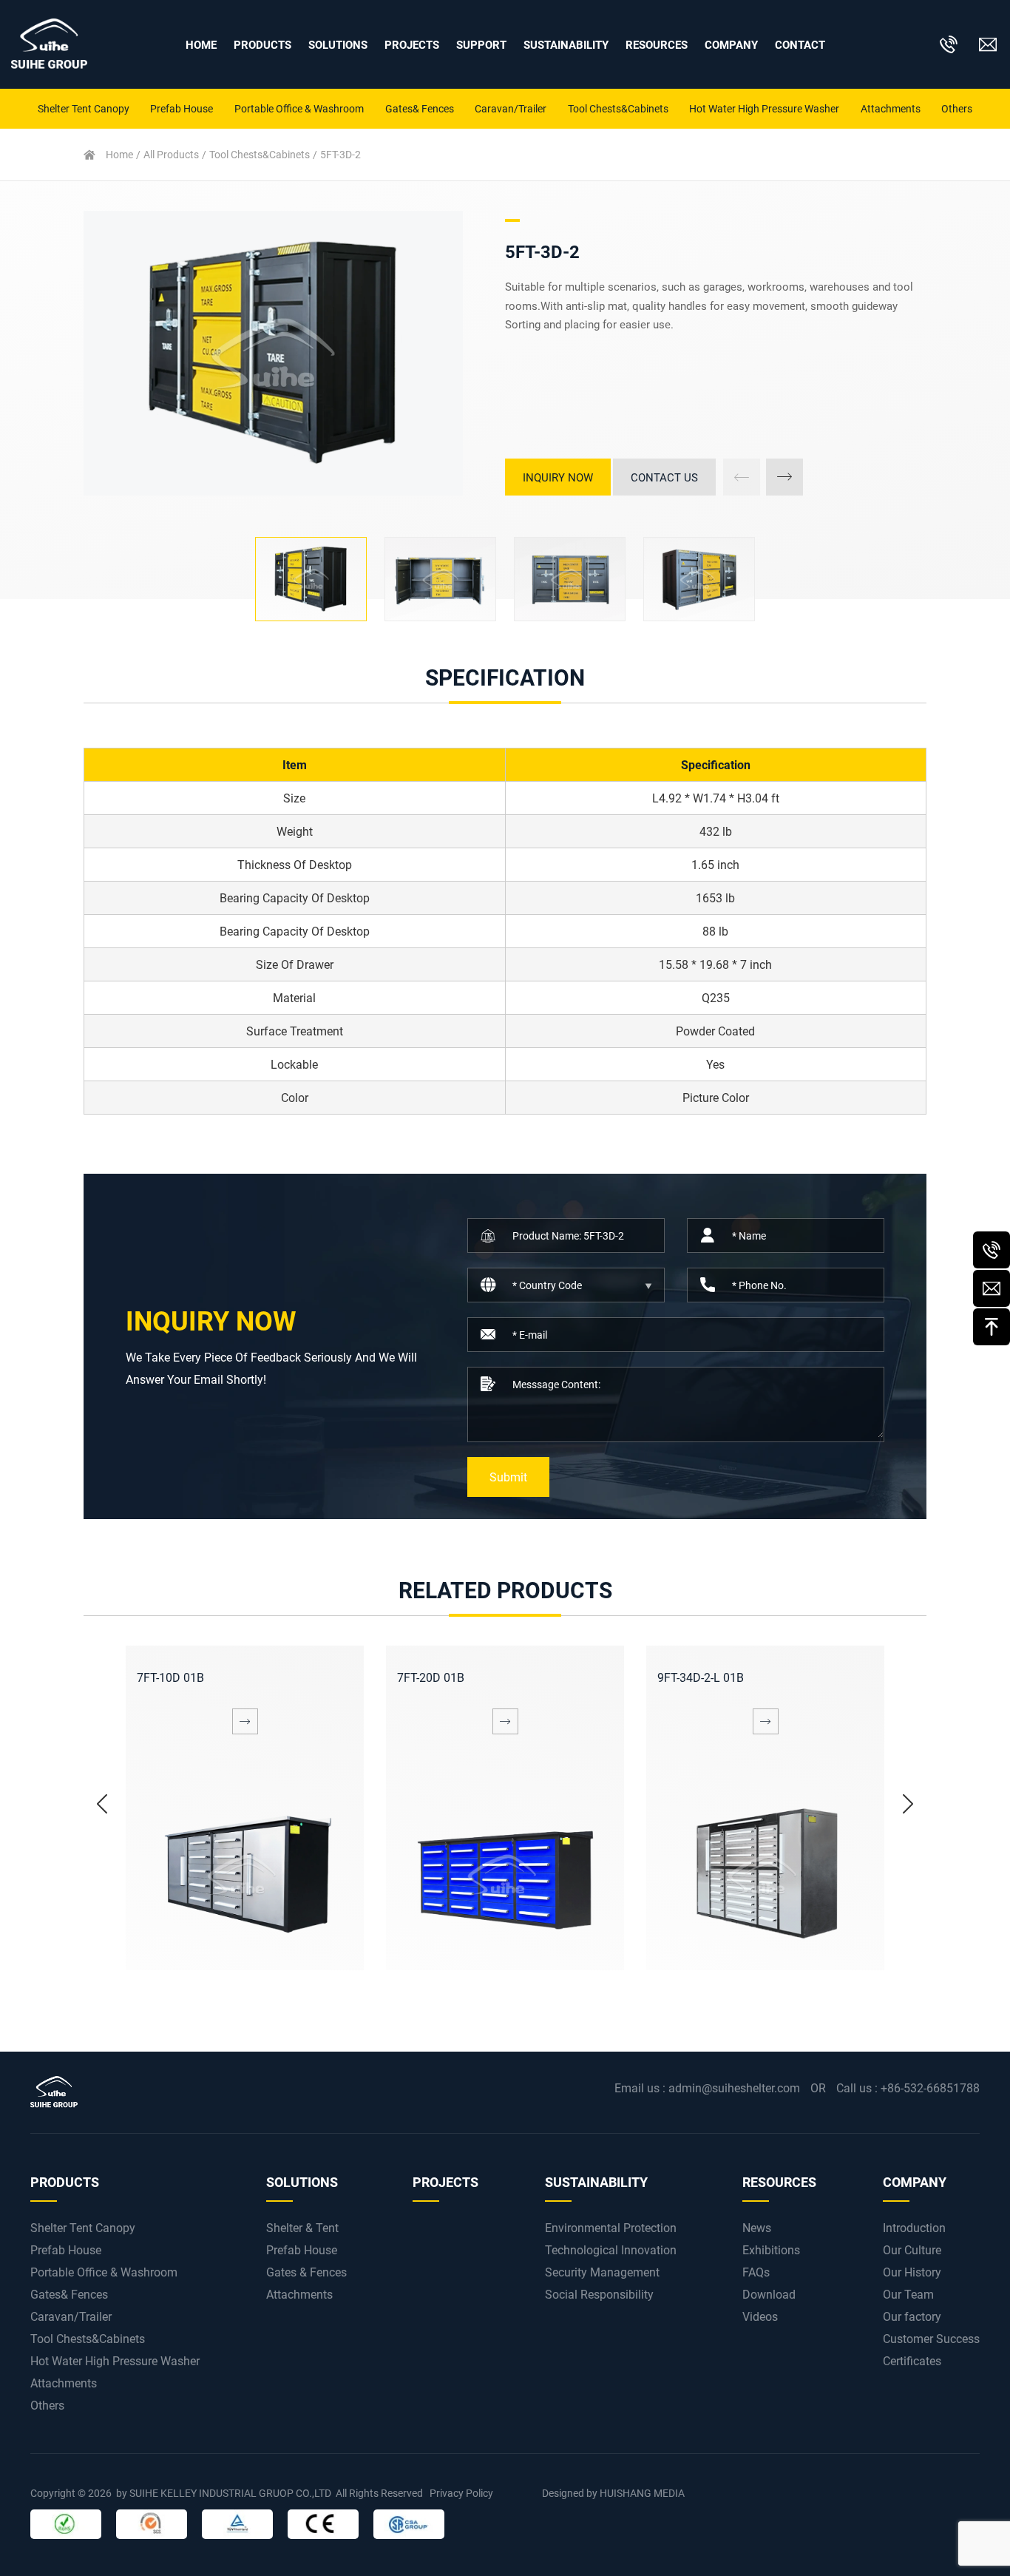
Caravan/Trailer (511, 108)
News (757, 2227)
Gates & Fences (306, 2272)
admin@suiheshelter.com (734, 2087)
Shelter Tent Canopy (84, 108)
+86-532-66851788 (930, 2087)
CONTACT (800, 44)
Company (731, 44)
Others (957, 108)
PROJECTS (412, 44)
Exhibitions (771, 2249)
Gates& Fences (420, 108)
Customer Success (931, 2338)
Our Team (908, 2294)
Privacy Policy (461, 2493)
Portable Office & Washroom (299, 108)
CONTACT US (664, 477)
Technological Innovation (611, 2249)
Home (119, 154)
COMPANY (915, 2182)
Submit (508, 1477)
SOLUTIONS (338, 44)
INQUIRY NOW (558, 477)
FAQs (756, 2272)
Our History (912, 2272)
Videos (760, 2316)
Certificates (912, 2360)
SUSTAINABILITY (566, 44)
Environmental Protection (611, 2227)
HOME (201, 44)
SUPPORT (481, 44)
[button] (784, 477)
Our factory (912, 2316)
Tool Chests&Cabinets (618, 108)
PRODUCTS (262, 44)
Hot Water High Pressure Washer (764, 108)
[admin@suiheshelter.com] (992, 1288)
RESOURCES (657, 44)
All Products (171, 154)
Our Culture (912, 2249)
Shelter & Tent (302, 2227)
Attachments (891, 108)
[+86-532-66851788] (992, 1250)
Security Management (602, 2272)
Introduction (914, 2227)
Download (769, 2294)
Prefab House (182, 108)
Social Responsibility (599, 2294)
